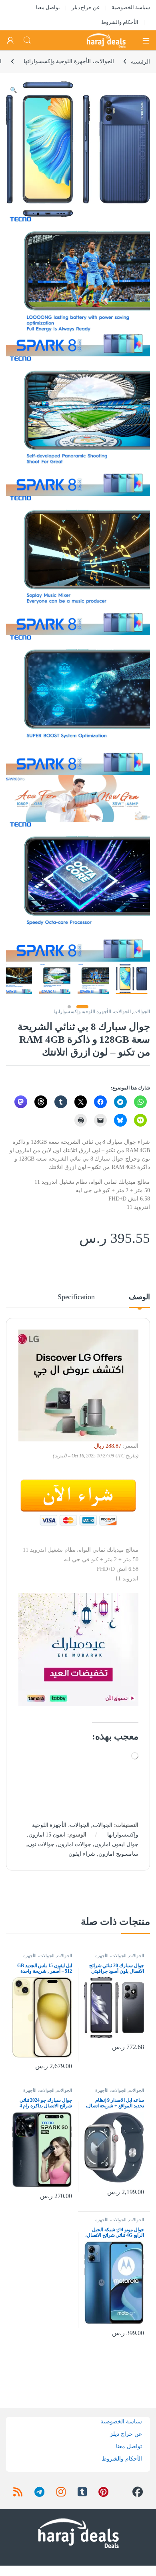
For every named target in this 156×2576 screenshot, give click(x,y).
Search (27, 40)
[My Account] (10, 40)
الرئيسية (140, 61)
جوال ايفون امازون (116, 1844)
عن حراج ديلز (86, 7)
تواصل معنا (48, 7)
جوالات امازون (75, 1844)
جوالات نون (41, 1844)
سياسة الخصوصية (131, 7)
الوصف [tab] (139, 1297)
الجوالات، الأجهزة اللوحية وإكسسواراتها (69, 61)
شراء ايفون (82, 1854)
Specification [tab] (76, 1297)
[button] (13, 90)
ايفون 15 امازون (47, 1835)
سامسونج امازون (118, 1854)
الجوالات (142, 1012)
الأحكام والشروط (120, 22)
